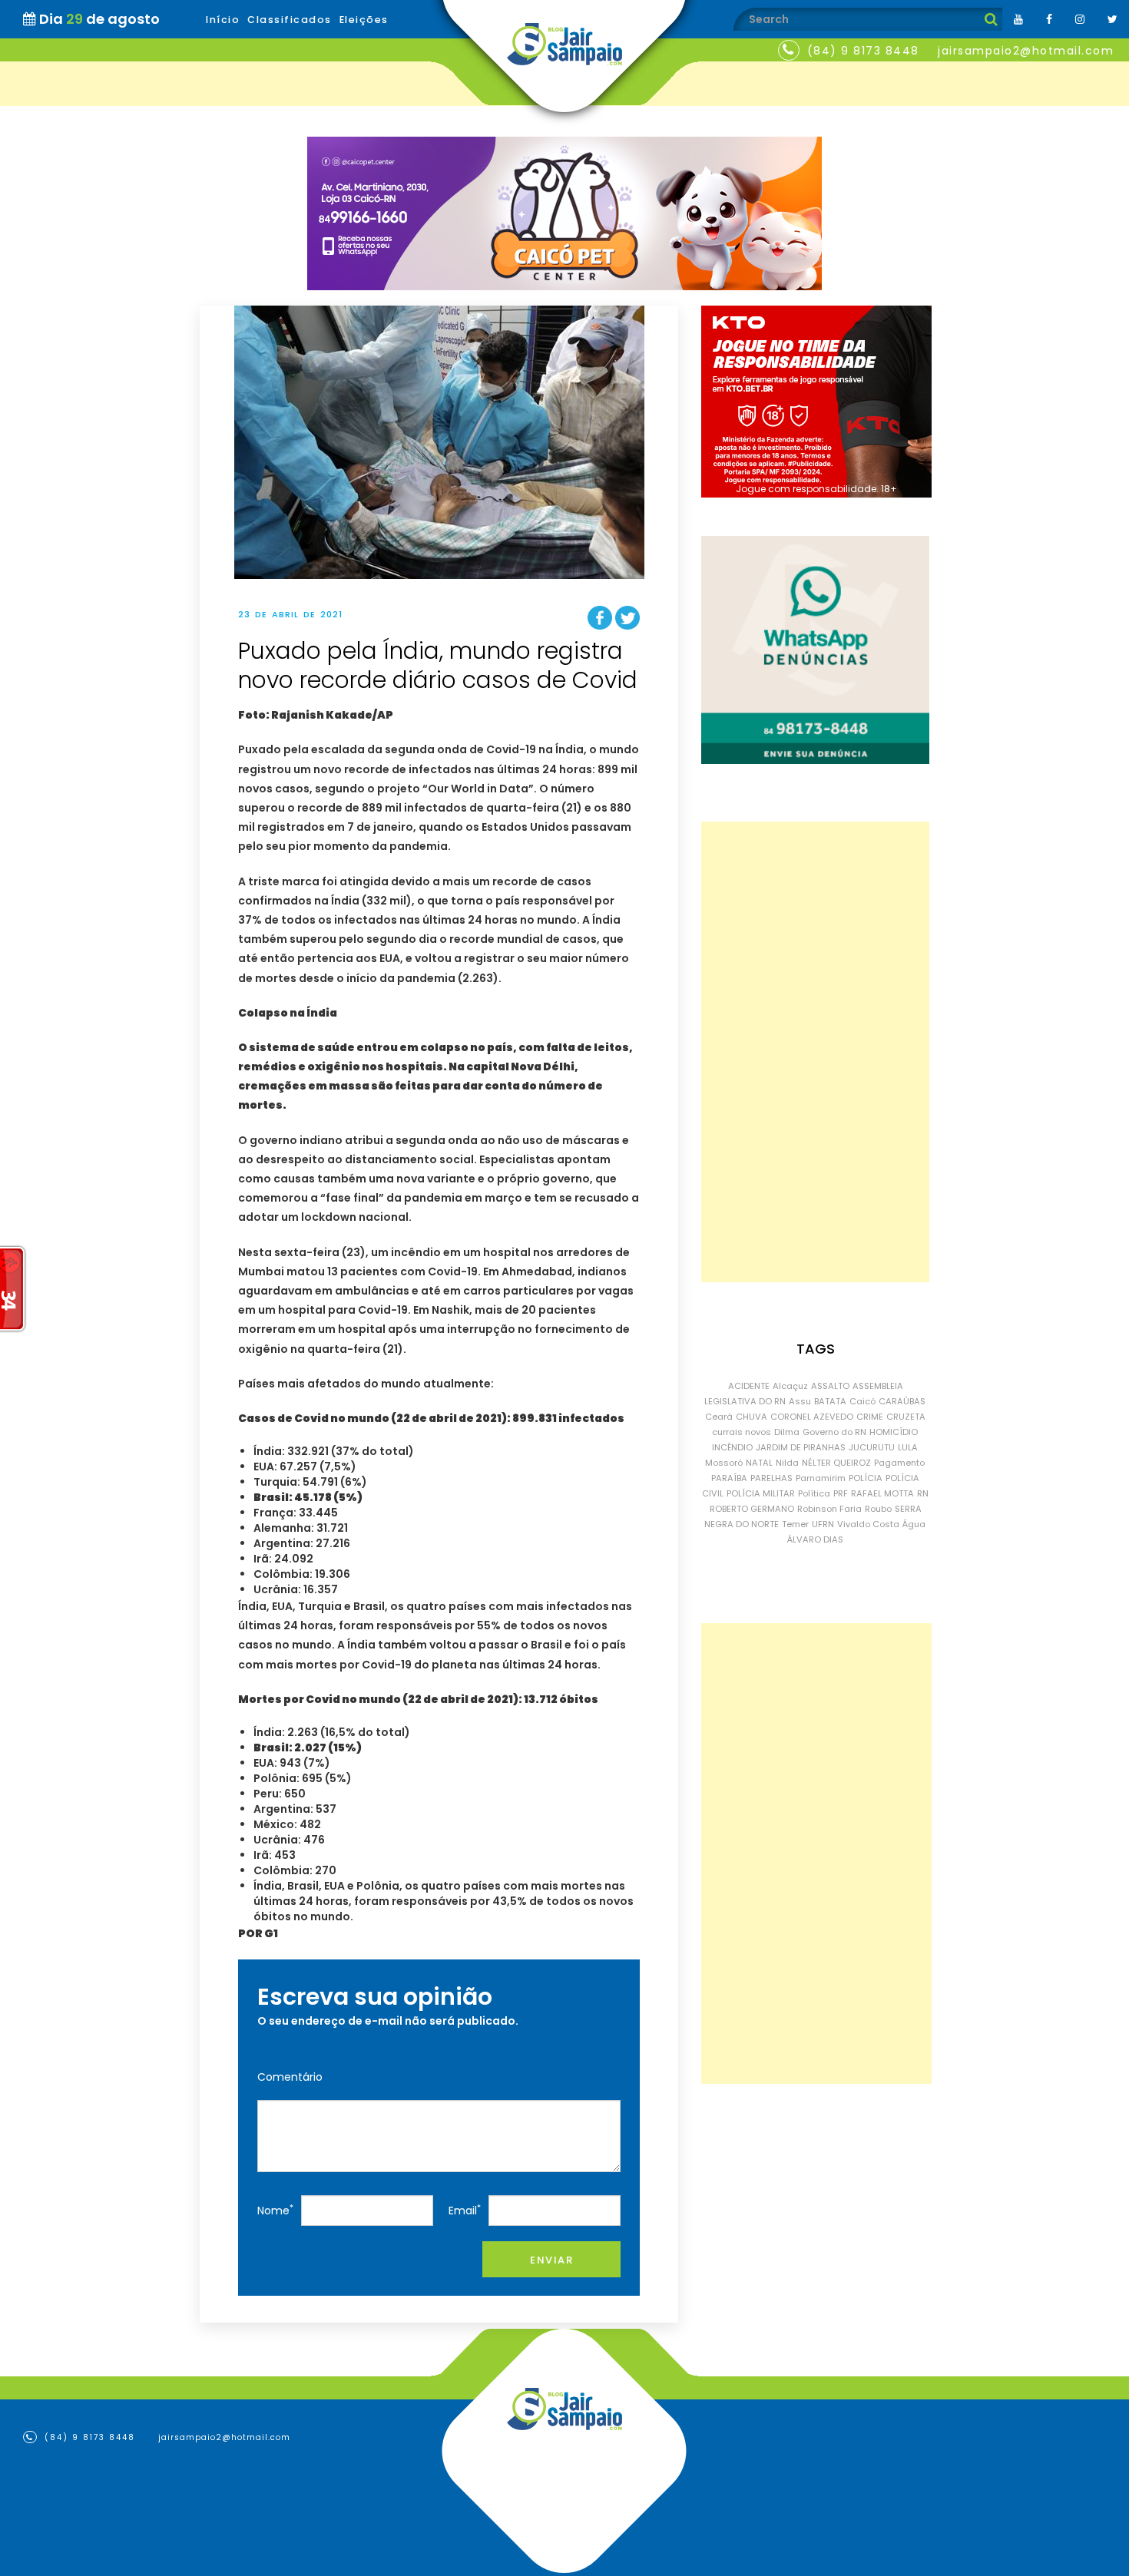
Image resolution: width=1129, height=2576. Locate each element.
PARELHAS (771, 1478)
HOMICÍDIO (894, 1432)
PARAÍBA (729, 1478)
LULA (908, 1447)
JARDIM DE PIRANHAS (801, 1447)
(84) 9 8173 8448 (863, 51)
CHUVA (752, 1417)
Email (465, 2210)
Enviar (551, 2260)
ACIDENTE (749, 1386)
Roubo (878, 1509)
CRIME (870, 1417)
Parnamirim (821, 1478)
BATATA (830, 1401)
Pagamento (899, 1463)
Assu (800, 1401)
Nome (275, 2210)
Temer (795, 1524)
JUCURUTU (872, 1447)
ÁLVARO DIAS (815, 1539)
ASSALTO (830, 1386)
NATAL (759, 1463)
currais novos (742, 1432)
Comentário (290, 2077)
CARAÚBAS (902, 1401)
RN (923, 1493)
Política (814, 1493)
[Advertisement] (815, 1052)
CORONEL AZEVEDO (812, 1417)
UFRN (823, 1524)
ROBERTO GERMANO (752, 1509)
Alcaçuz (790, 1386)
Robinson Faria (829, 1509)
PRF (841, 1493)
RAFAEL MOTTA (882, 1493)
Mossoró (724, 1463)
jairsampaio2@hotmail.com (1026, 51)
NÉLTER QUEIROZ (836, 1463)
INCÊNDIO (732, 1447)
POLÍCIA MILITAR (761, 1493)
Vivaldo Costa (868, 1524)
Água (914, 1524)
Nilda (787, 1463)
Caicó (862, 1401)
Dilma (787, 1432)
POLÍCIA (866, 1478)
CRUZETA (906, 1417)
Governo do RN (834, 1432)
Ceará (719, 1417)
